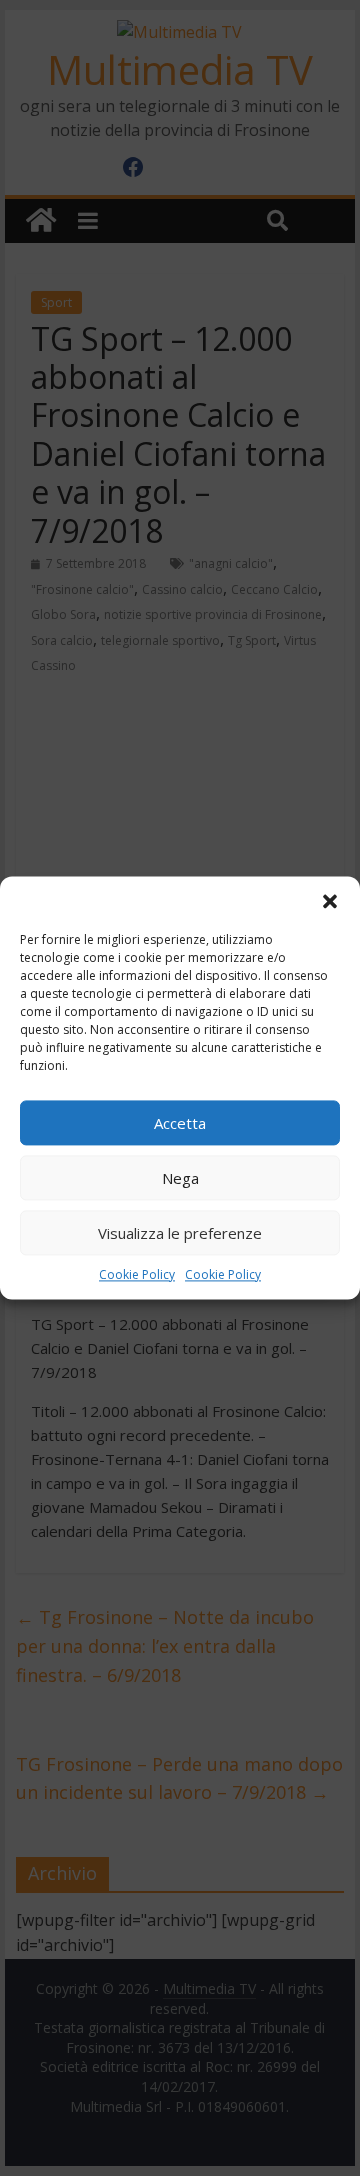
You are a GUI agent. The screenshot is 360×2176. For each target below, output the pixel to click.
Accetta (180, 1123)
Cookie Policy (137, 1274)
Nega (180, 1178)
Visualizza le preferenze (180, 1233)
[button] (330, 901)
